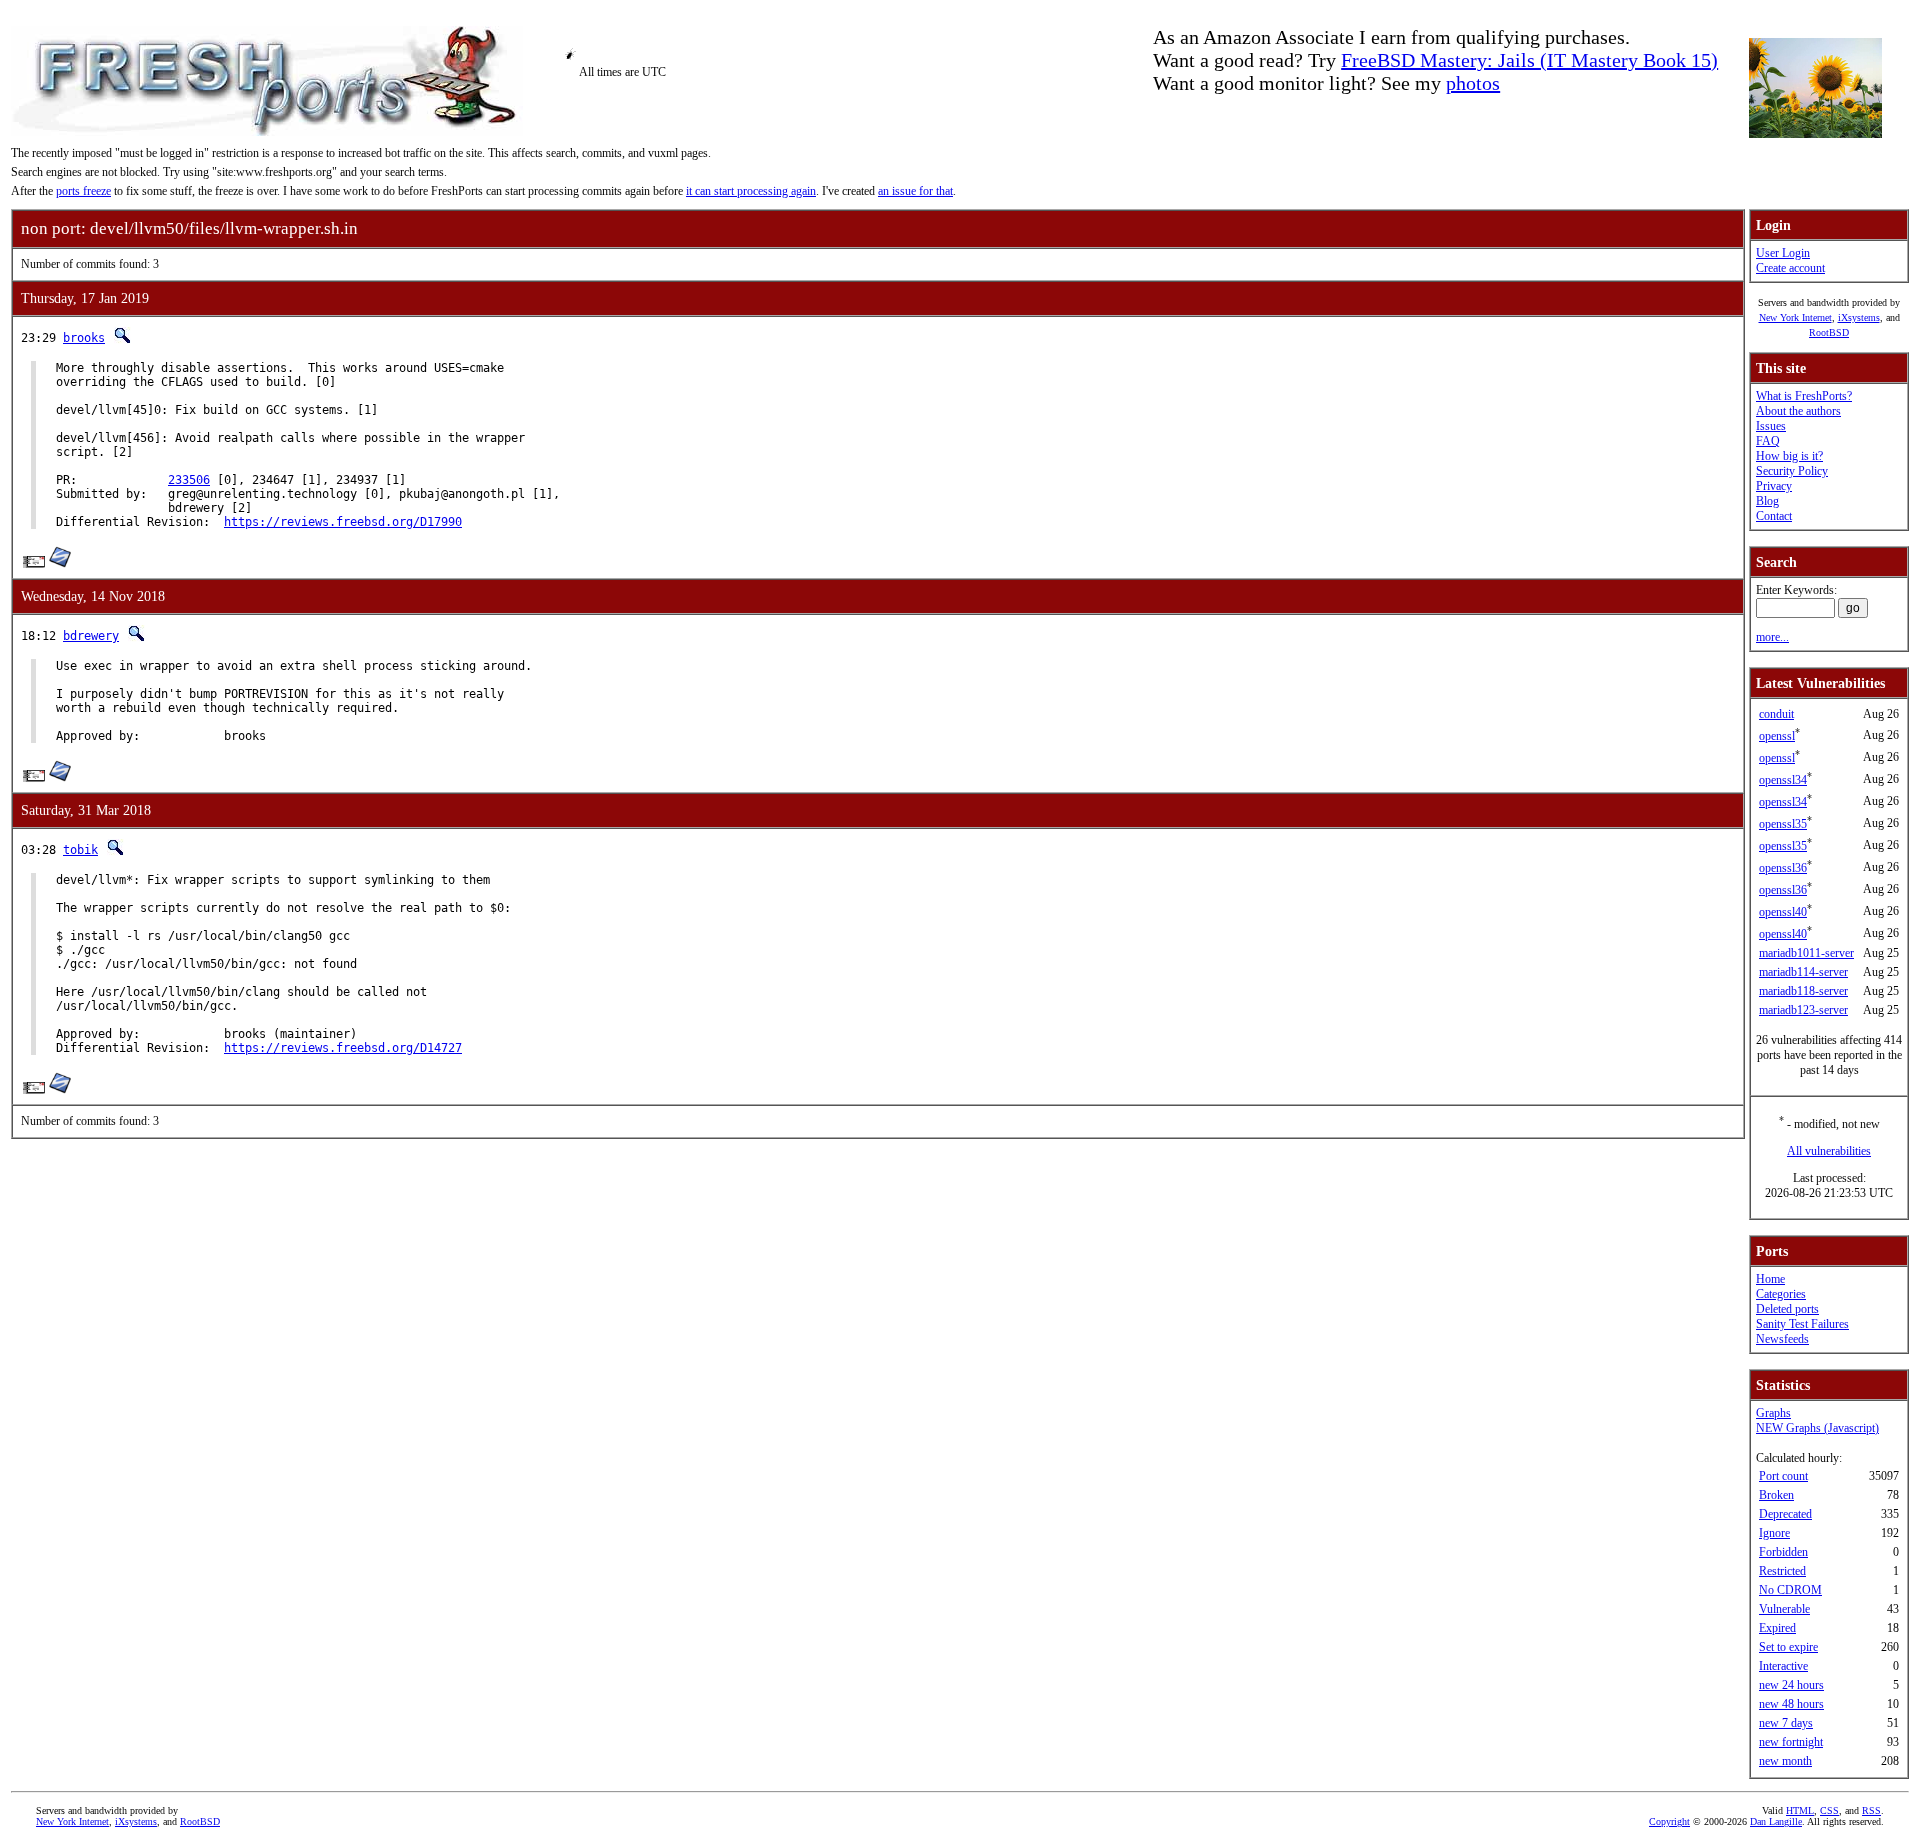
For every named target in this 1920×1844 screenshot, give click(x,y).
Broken (1776, 1495)
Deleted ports (1787, 1309)
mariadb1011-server (1806, 953)
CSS (1829, 1810)
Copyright (1669, 1821)
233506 (189, 480)
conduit (1776, 714)
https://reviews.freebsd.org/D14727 (343, 1048)
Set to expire (1788, 1647)
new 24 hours (1791, 1685)
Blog (1767, 501)
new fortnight (1791, 1742)
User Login (1783, 253)
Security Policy (1792, 471)
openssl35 (1783, 824)
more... (1772, 637)
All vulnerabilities (1829, 1151)
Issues (1771, 426)
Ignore (1774, 1533)
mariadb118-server (1803, 991)
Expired (1777, 1628)
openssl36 (1783, 868)
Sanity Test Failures (1802, 1324)
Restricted (1782, 1571)
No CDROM (1790, 1590)
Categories (1781, 1294)
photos (1473, 83)
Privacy (1774, 486)
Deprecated (1785, 1514)
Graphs (1773, 1413)
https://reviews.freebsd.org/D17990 (343, 522)
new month (1785, 1761)
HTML (1800, 1810)
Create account (1790, 268)
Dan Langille (1776, 1821)
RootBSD (1829, 332)
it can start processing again (751, 191)
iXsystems (1859, 317)
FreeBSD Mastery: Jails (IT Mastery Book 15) (1529, 60)
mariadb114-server (1803, 972)
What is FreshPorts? (1804, 396)
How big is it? (1789, 456)
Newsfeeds (1782, 1339)
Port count (1783, 1476)
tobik (80, 850)
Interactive (1783, 1666)
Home (1770, 1279)
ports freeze (83, 191)
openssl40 (1783, 912)
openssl (1777, 736)
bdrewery (91, 636)
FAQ (1768, 441)
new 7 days (1786, 1723)
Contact (1774, 516)
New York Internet (1795, 317)
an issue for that (915, 191)
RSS (1871, 1810)
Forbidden (1783, 1552)
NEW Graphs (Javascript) (1817, 1428)
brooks (84, 338)
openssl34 (1783, 780)
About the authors (1798, 411)
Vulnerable (1784, 1609)
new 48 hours (1791, 1704)
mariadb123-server (1803, 1010)
